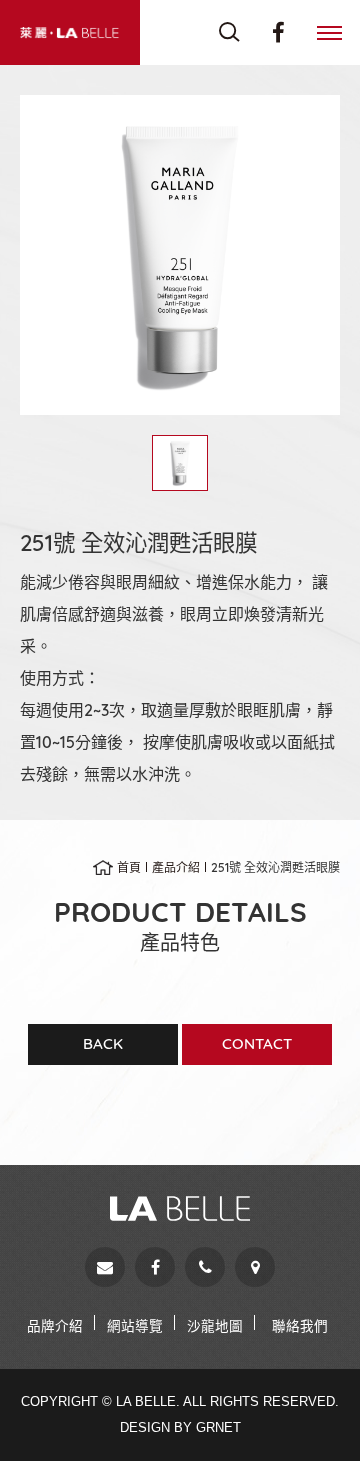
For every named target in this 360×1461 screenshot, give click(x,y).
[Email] (105, 1267)
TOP (310, 1410)
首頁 (129, 867)
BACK (103, 1043)
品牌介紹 (55, 1325)
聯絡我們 (300, 1325)
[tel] (205, 1267)
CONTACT (257, 1043)
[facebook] (155, 1267)
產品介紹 (176, 867)
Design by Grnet (180, 1427)
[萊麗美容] (70, 32)
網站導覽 (135, 1325)
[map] (255, 1267)
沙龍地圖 (215, 1325)
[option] (180, 255)
